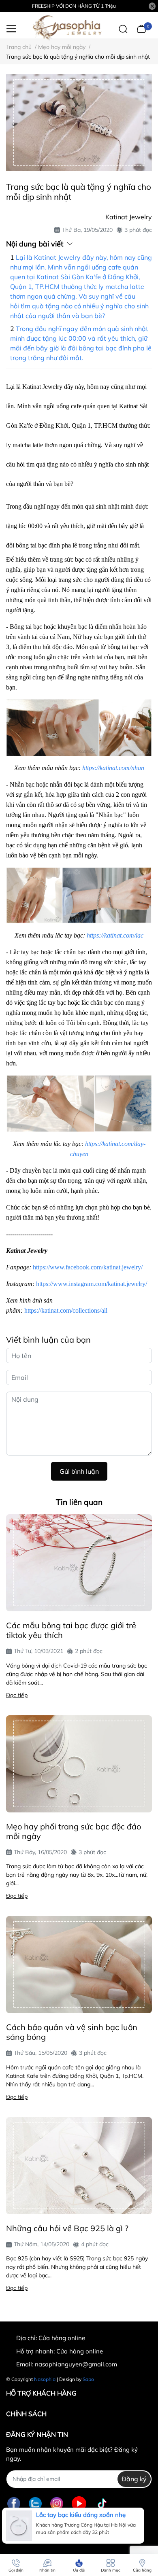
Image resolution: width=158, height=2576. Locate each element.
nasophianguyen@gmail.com (76, 2364)
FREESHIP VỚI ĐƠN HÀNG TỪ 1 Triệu (74, 6)
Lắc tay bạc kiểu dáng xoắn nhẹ (81, 2515)
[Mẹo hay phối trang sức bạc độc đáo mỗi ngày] (79, 1764)
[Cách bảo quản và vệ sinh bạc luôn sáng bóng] (79, 1965)
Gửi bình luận (79, 1471)
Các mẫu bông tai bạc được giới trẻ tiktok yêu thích (71, 1630)
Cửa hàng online (80, 2351)
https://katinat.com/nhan (113, 768)
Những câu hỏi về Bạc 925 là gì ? (67, 2228)
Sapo (88, 2379)
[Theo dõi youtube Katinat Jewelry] (79, 2504)
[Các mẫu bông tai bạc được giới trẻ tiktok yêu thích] (79, 1563)
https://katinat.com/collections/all (66, 1310)
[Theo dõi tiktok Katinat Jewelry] (102, 2504)
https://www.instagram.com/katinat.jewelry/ (92, 1284)
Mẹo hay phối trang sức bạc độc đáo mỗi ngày (74, 1831)
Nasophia (45, 2379)
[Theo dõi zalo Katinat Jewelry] (35, 2504)
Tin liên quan (79, 1502)
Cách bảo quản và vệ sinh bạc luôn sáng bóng (72, 2032)
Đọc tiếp (17, 1695)
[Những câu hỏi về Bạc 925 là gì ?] (79, 2166)
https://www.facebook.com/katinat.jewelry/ (88, 1267)
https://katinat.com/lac (115, 935)
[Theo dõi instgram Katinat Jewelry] (57, 2504)
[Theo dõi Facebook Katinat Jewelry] (14, 2504)
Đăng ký (134, 2479)
